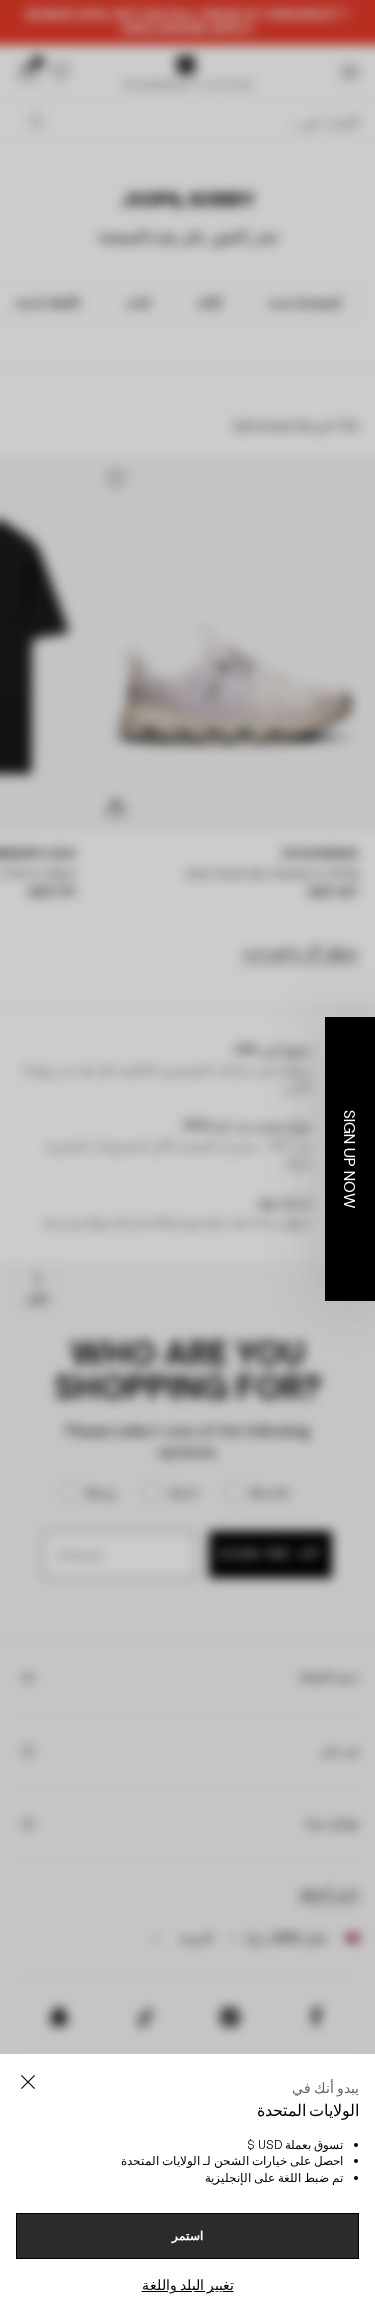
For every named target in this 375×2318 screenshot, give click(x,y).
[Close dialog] (363, 1071)
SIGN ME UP (94, 1274)
